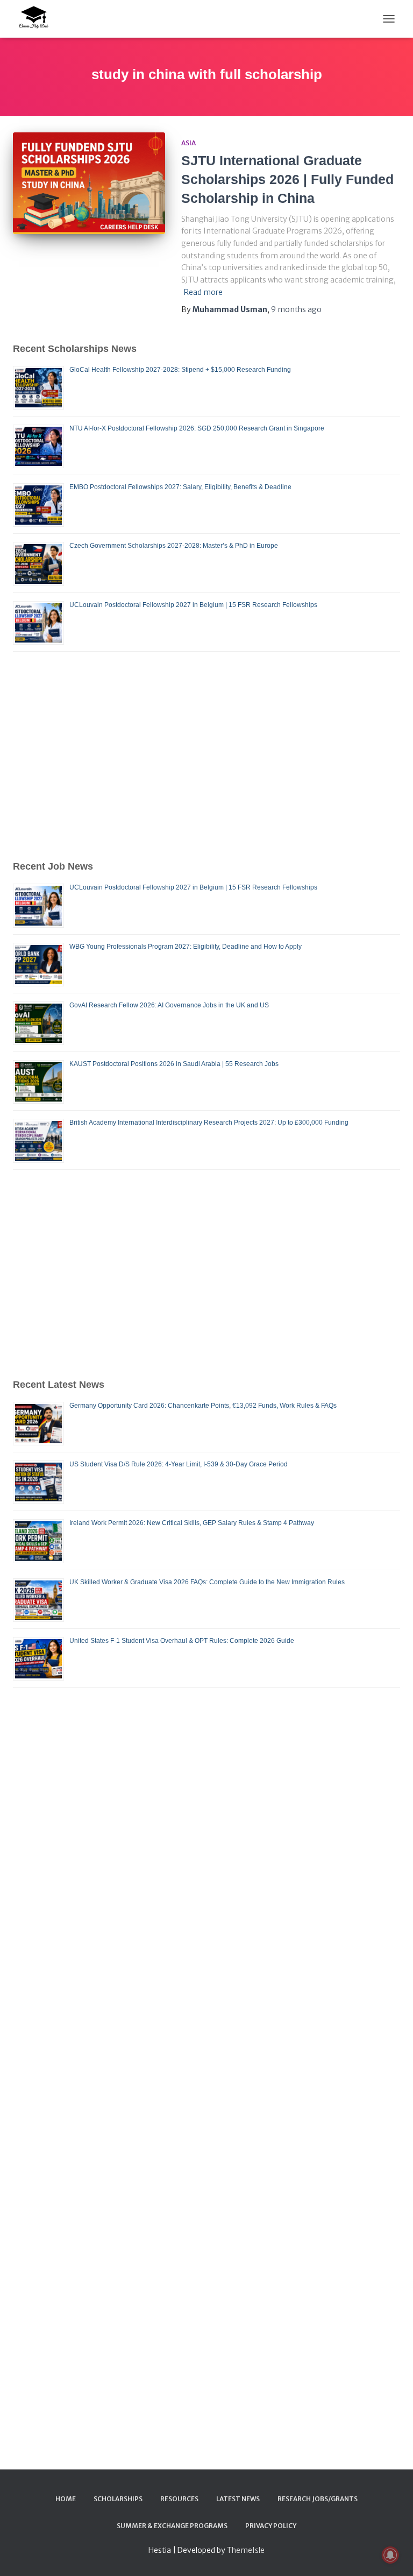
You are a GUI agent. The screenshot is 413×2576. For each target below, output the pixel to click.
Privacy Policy (271, 2526)
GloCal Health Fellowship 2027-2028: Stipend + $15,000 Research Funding (180, 370)
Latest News (238, 2499)
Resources (179, 2499)
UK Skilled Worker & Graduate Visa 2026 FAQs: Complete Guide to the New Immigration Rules (207, 1582)
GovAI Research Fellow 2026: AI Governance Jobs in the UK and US (169, 1005)
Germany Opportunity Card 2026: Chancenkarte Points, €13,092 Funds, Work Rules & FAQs (203, 1406)
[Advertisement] (206, 756)
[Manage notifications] (390, 2555)
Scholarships (118, 2499)
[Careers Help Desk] (37, 19)
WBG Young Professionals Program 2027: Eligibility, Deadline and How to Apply (186, 947)
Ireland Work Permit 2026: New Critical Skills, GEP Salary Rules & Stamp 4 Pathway (192, 1523)
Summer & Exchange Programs (172, 2526)
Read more (203, 292)
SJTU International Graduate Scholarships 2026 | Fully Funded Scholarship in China (287, 179)
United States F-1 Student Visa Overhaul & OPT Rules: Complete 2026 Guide (182, 1641)
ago (296, 309)
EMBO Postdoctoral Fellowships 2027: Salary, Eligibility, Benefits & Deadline (180, 487)
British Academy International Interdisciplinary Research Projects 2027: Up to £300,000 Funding (209, 1123)
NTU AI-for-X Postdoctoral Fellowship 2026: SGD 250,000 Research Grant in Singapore (197, 428)
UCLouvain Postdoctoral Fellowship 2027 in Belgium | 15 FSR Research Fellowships (193, 605)
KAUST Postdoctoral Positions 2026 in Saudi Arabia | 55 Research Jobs (174, 1064)
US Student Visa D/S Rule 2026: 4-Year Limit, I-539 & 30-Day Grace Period (179, 1464)
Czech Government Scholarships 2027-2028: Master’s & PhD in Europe (174, 546)
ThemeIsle (246, 2550)
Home (66, 2499)
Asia (188, 143)
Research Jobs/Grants (318, 2499)
